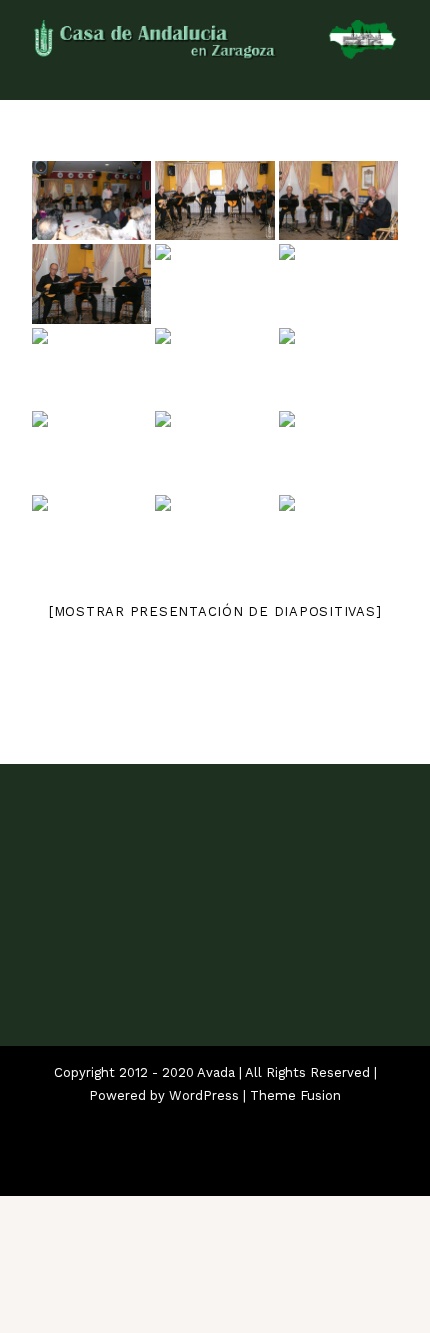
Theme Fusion (295, 1095)
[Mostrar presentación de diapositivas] (215, 611)
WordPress (204, 1095)
